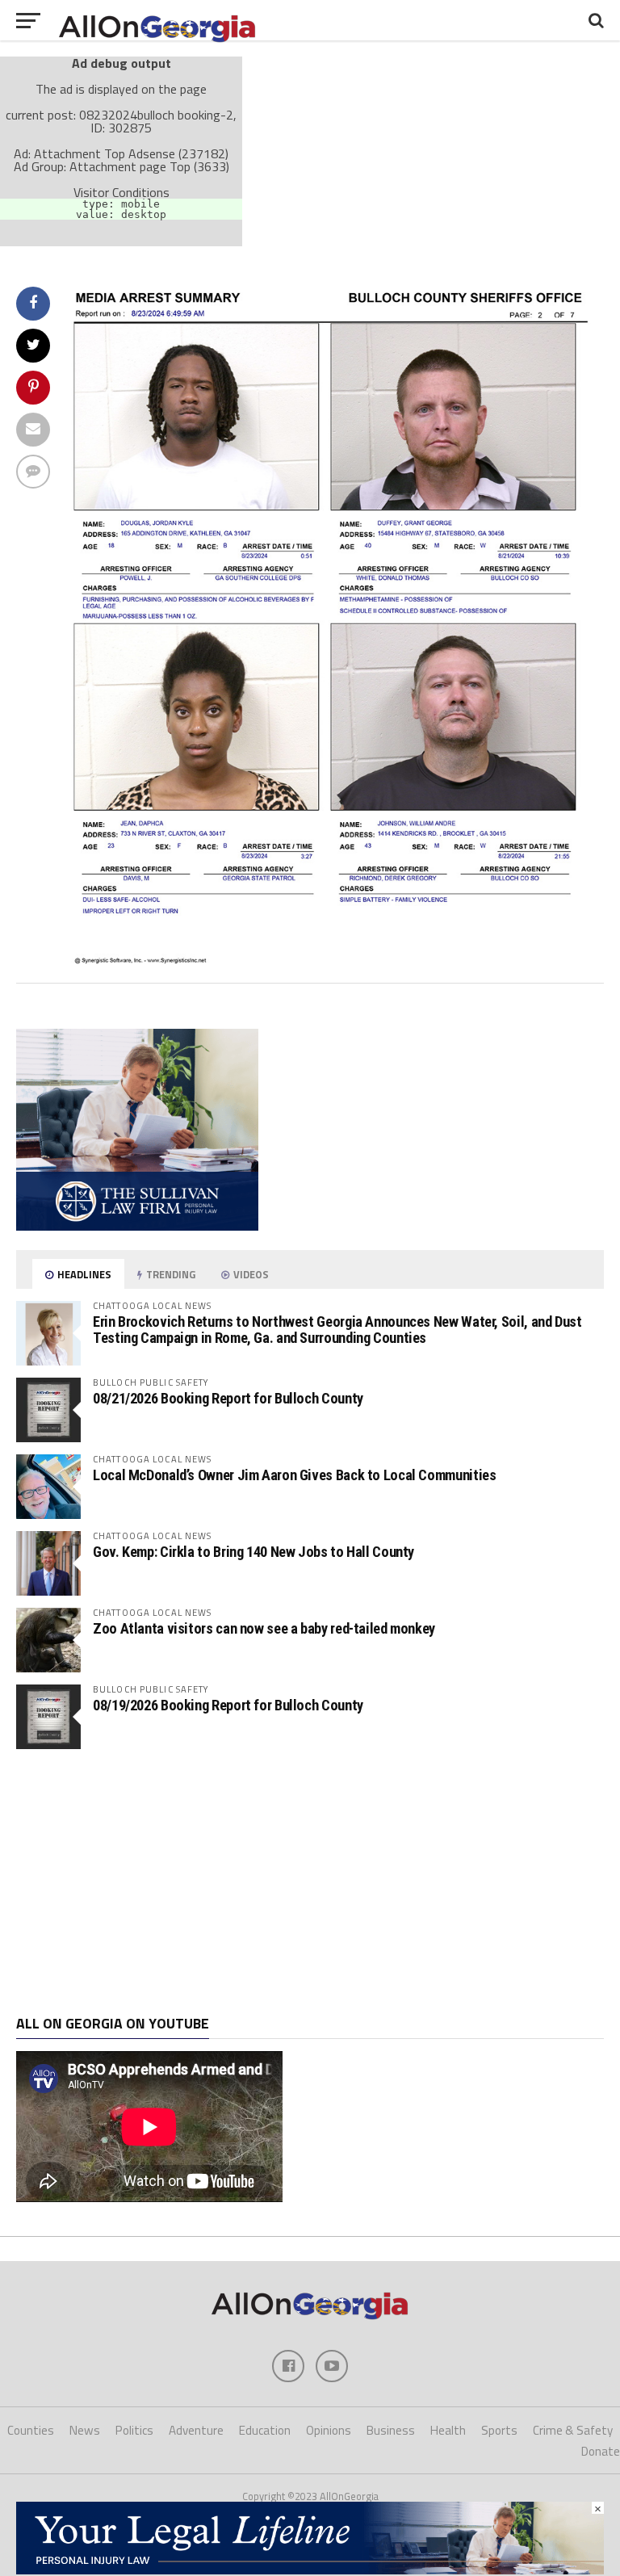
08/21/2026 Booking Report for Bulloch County (228, 1398)
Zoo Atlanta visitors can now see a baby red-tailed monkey (264, 1628)
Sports (499, 2430)
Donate (601, 2451)
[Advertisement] (310, 1882)
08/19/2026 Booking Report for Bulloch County (228, 1705)
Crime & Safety (573, 2430)
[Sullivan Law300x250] (137, 1226)
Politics (134, 2430)
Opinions (329, 2430)
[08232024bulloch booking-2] (335, 960)
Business (391, 2430)
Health (448, 2430)
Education (265, 2430)
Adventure (196, 2430)
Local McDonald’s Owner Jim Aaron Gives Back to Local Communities (294, 1475)
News (85, 2430)
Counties (31, 2430)
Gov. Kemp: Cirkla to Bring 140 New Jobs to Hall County (253, 1552)
